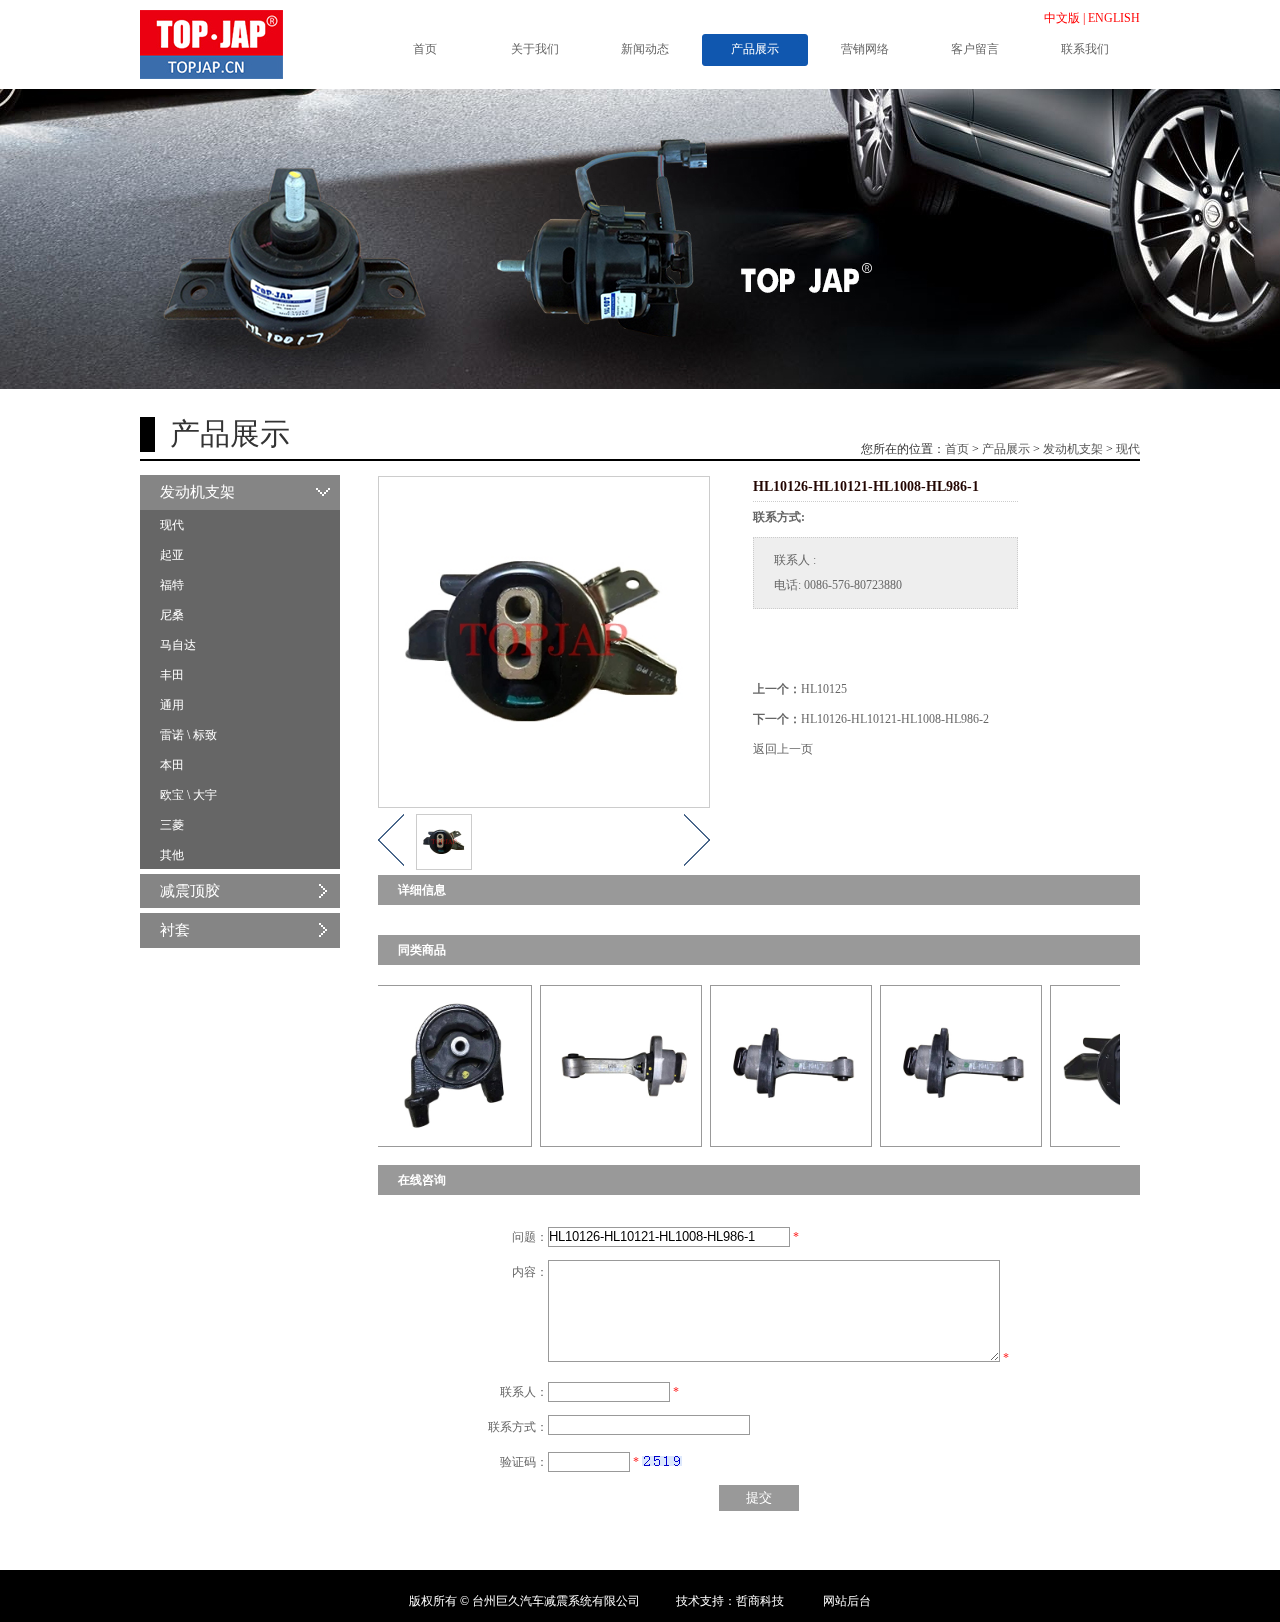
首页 (425, 49)
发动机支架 (1073, 449)
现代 (1128, 449)
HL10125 (824, 689)
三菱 (172, 825)
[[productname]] (400, 1065)
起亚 (172, 555)
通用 (172, 705)
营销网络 (865, 49)
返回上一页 (783, 749)
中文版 (1062, 18)
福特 (172, 585)
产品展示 (755, 49)
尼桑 (172, 615)
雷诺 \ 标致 (188, 735)
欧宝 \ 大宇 (188, 795)
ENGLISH (1114, 18)
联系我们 (1085, 49)
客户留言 (975, 49)
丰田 (172, 675)
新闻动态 (645, 49)
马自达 (178, 645)
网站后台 (847, 1601)
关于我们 (535, 49)
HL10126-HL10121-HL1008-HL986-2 (895, 719)
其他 (172, 855)
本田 (172, 765)
